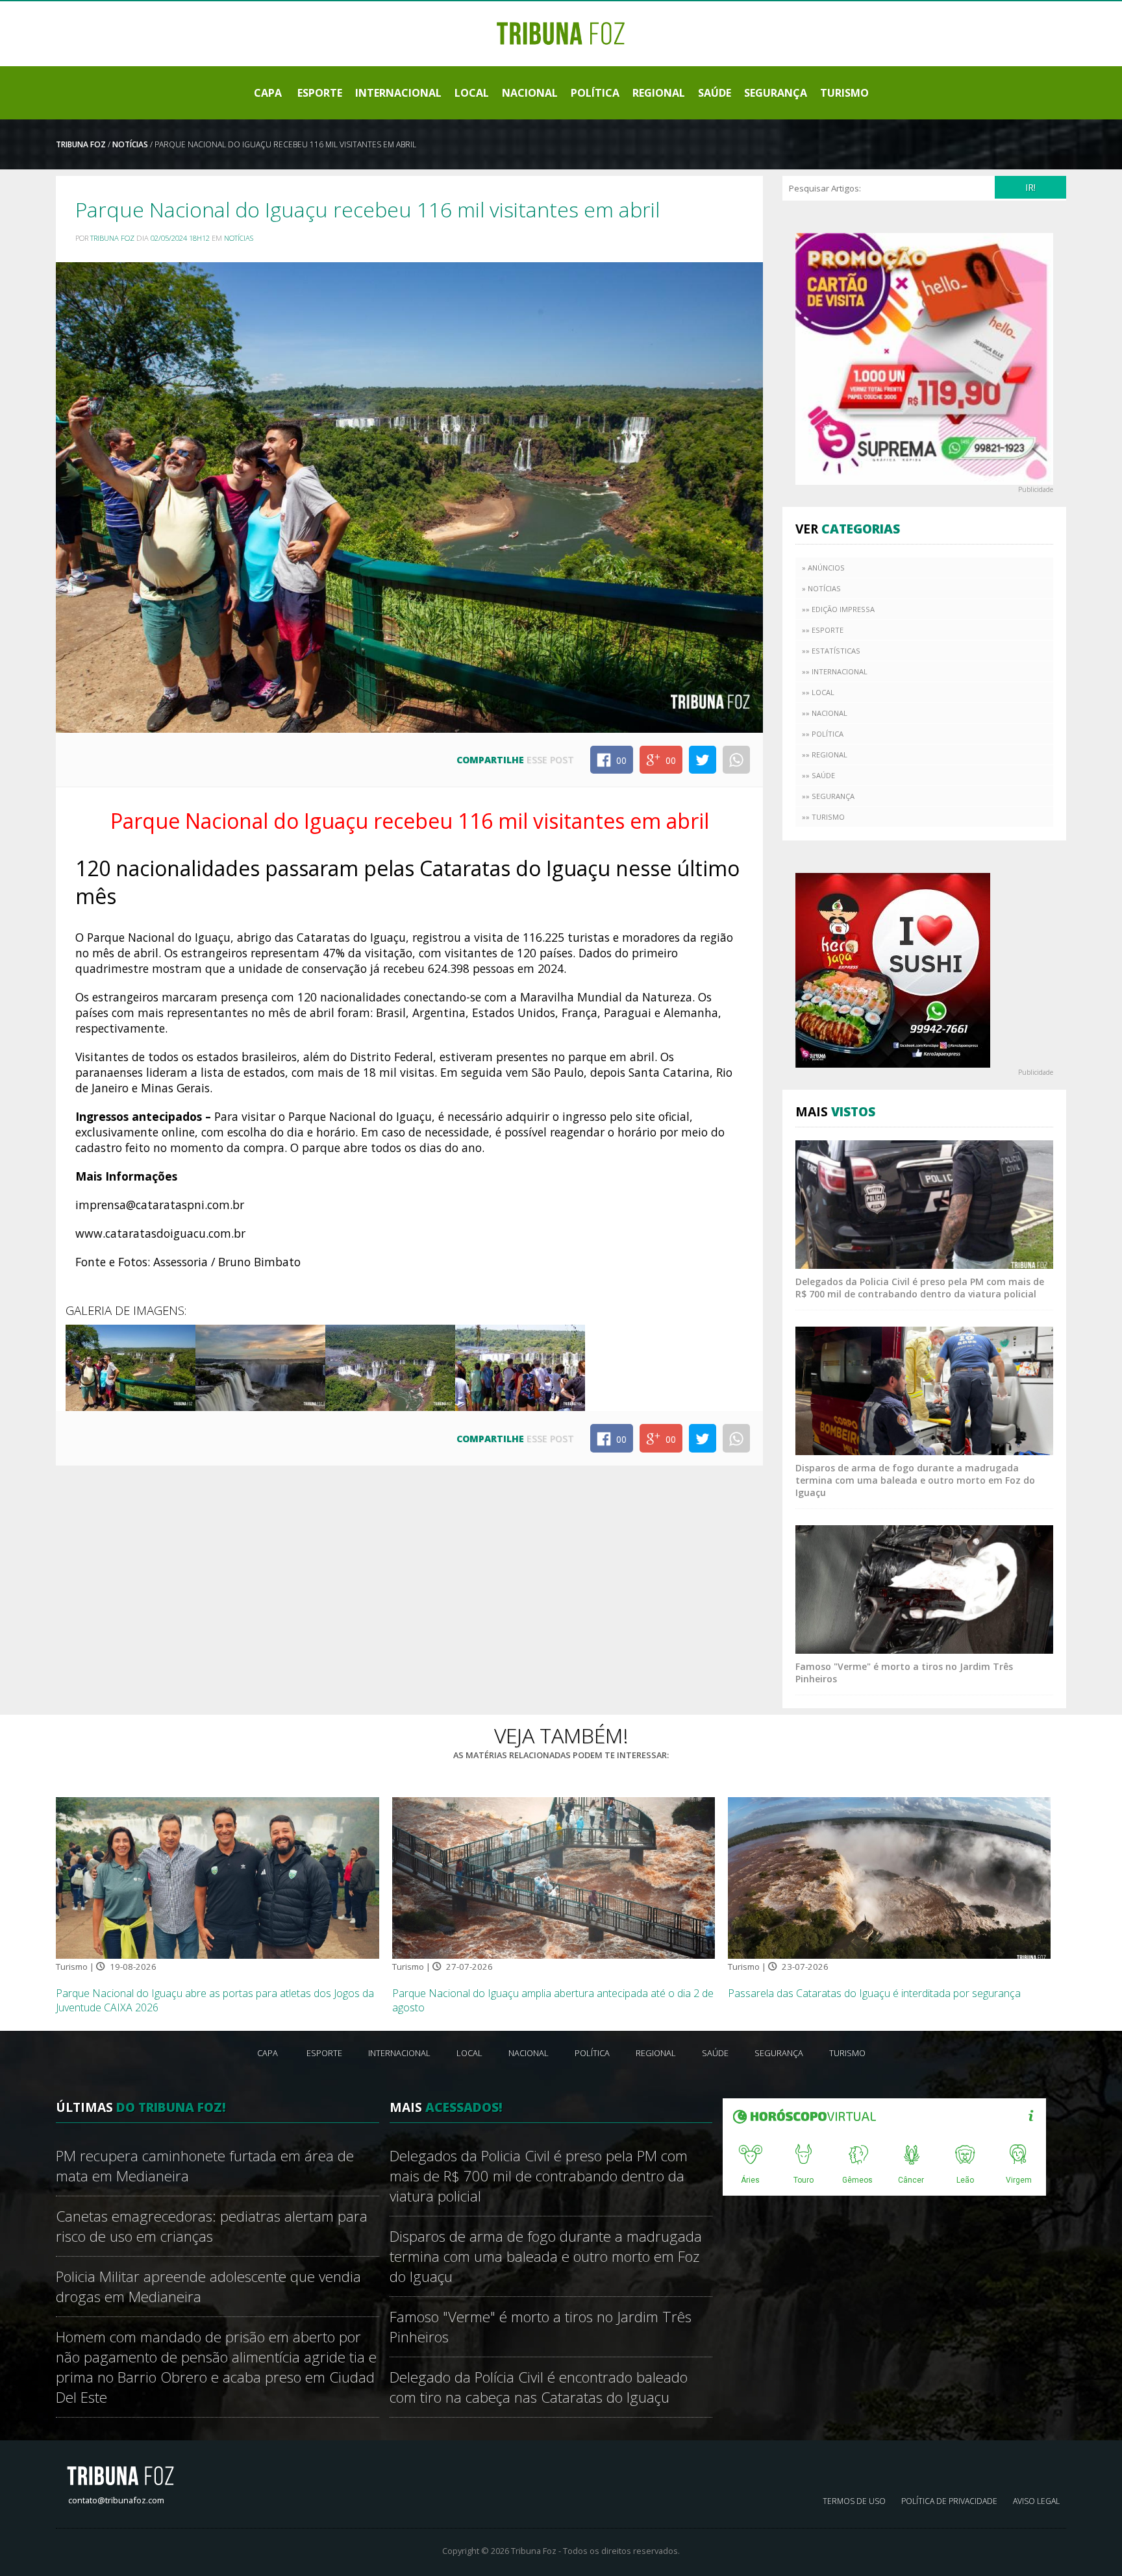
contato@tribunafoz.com (116, 2500)
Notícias (130, 144)
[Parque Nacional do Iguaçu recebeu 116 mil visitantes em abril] (131, 1367)
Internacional (398, 93)
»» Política (823, 734)
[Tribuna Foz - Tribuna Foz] (561, 32)
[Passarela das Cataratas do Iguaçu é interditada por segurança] (890, 1877)
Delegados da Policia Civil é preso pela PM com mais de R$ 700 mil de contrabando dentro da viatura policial (920, 1288)
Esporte (320, 93)
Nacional (530, 93)
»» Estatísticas (831, 651)
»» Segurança (828, 796)
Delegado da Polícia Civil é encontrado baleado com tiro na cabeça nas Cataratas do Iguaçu (539, 2387)
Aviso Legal (1036, 2501)
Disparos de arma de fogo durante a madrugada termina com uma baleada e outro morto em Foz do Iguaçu (915, 1480)
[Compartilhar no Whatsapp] (736, 760)
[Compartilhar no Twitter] (703, 760)
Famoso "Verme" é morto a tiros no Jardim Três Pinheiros (541, 2327)
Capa (268, 93)
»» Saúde (818, 775)
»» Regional (825, 754)
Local (472, 93)
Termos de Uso (854, 2501)
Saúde (715, 93)
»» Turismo (823, 817)
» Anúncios (823, 568)
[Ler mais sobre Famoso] (924, 1588)
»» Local (818, 692)
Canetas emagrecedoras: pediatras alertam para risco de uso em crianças (212, 2226)
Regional (659, 93)
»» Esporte (823, 630)
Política (595, 93)
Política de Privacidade (949, 2501)
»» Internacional (835, 671)
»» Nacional (825, 713)
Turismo (844, 93)
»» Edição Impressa (838, 609)
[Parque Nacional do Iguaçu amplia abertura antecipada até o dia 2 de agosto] (554, 1877)
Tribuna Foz (81, 144)
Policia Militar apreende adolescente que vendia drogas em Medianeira (208, 2287)
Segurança (776, 93)
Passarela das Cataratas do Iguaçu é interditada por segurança (874, 1993)
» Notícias (821, 588)
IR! (1030, 187)
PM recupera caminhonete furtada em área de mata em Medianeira (205, 2166)
